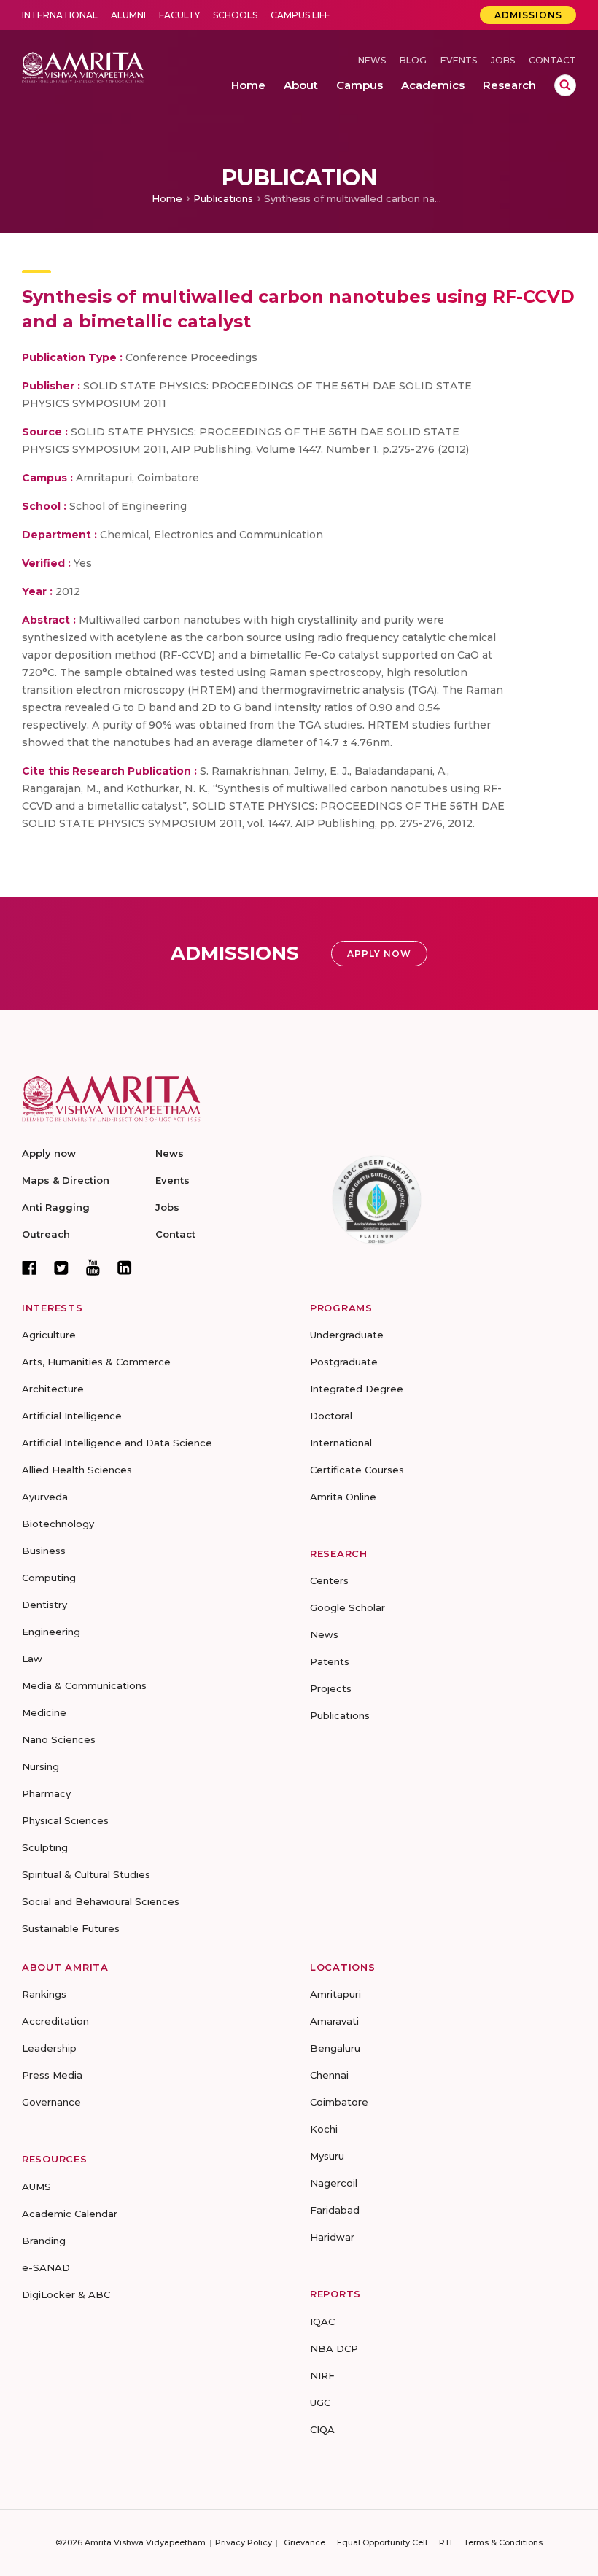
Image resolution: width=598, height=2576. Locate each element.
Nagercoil (334, 2183)
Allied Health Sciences (77, 1470)
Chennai (329, 2075)
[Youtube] (93, 1267)
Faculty (179, 15)
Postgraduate (344, 1362)
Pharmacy (46, 1793)
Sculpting (45, 1847)
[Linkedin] (125, 1268)
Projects (331, 1688)
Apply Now (379, 954)
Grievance (304, 2542)
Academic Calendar (70, 2214)
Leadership (49, 2048)
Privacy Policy (244, 2542)
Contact (552, 60)
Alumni (128, 15)
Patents (330, 1661)
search (565, 85)
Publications (223, 198)
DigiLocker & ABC (66, 2294)
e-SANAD (46, 2267)
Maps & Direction (66, 1180)
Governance (51, 2102)
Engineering (51, 1632)
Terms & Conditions (503, 2542)
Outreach (46, 1234)
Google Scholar (347, 1607)
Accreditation (55, 2021)
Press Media (52, 2075)
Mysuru (327, 2156)
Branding (44, 2241)
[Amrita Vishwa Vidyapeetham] (83, 67)
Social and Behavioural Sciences (101, 1901)
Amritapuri (335, 1994)
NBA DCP (334, 2348)
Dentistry (44, 1605)
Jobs (503, 60)
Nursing (40, 1766)
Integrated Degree (357, 1389)
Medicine (44, 1712)
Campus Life (300, 15)
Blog (413, 60)
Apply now (49, 1153)
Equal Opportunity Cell (382, 2542)
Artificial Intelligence (72, 1416)
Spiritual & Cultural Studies (86, 1874)
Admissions (528, 15)
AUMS (36, 2187)
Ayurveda (45, 1497)
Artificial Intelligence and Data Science (117, 1443)
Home (167, 198)
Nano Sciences (59, 1739)
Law (32, 1659)
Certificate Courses (357, 1470)
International (60, 15)
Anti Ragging (56, 1207)
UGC (320, 2402)
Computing (49, 1578)
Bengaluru (335, 2048)
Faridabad (335, 2210)
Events (459, 60)
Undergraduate (347, 1335)
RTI (446, 2542)
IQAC (322, 2321)
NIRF (322, 2375)
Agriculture (49, 1335)
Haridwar (332, 2237)
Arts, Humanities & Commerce (96, 1362)
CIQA (322, 2429)
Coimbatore (339, 2102)
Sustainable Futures (71, 1928)
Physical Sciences (65, 1820)
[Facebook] (29, 1268)
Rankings (44, 1994)
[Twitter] (61, 1268)
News (372, 60)
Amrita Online (343, 1497)
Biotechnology (58, 1524)
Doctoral (331, 1416)
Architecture (53, 1389)
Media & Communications (84, 1685)
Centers (329, 1580)
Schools (235, 15)
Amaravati (334, 2021)
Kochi (324, 2129)
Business (44, 1551)
